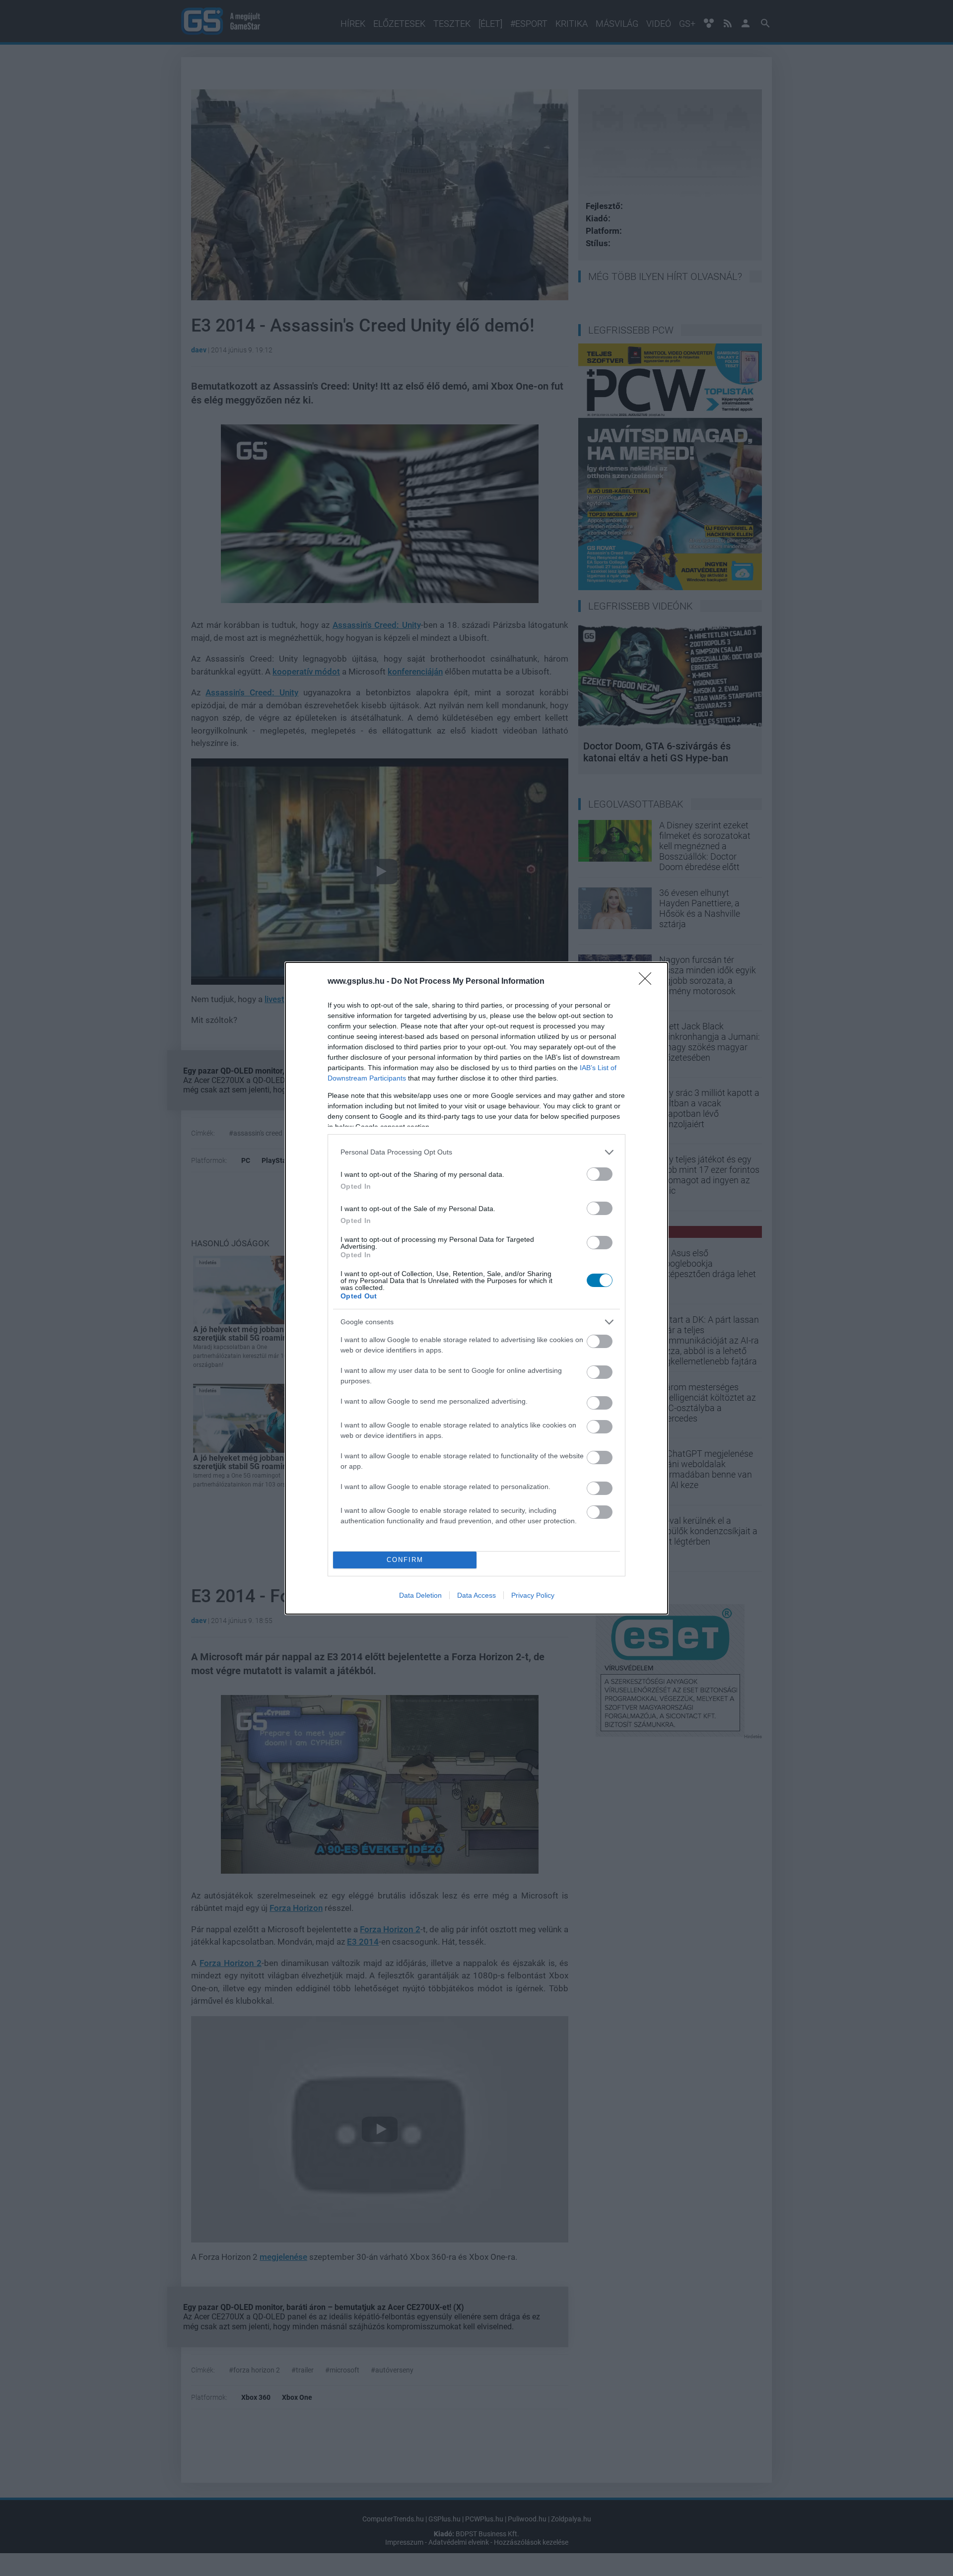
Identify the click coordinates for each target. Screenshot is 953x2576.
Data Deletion (420, 1595)
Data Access (476, 1595)
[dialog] (476, 1288)
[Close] (648, 982)
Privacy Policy (533, 1595)
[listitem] (476, 1152)
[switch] (600, 1174)
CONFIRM (405, 1560)
